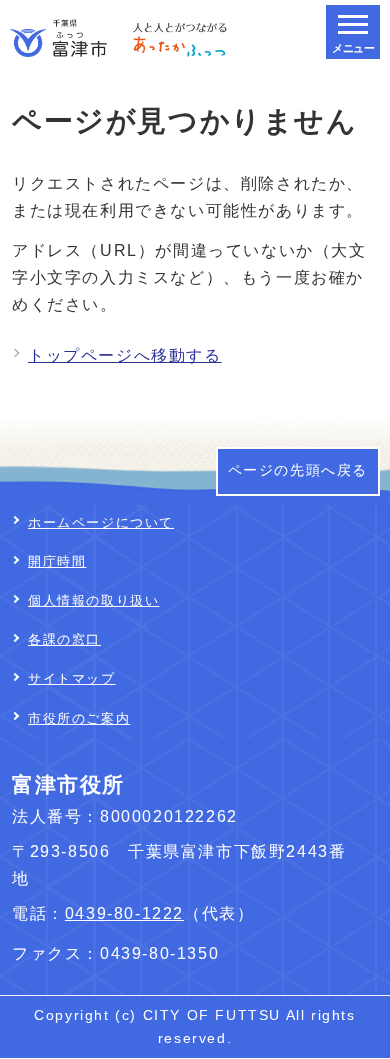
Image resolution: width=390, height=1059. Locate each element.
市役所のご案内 (79, 718)
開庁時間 (57, 561)
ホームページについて (101, 522)
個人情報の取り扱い (93, 600)
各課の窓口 (64, 639)
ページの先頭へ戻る (298, 470)
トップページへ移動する (125, 355)
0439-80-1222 (124, 913)
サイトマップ (72, 678)
